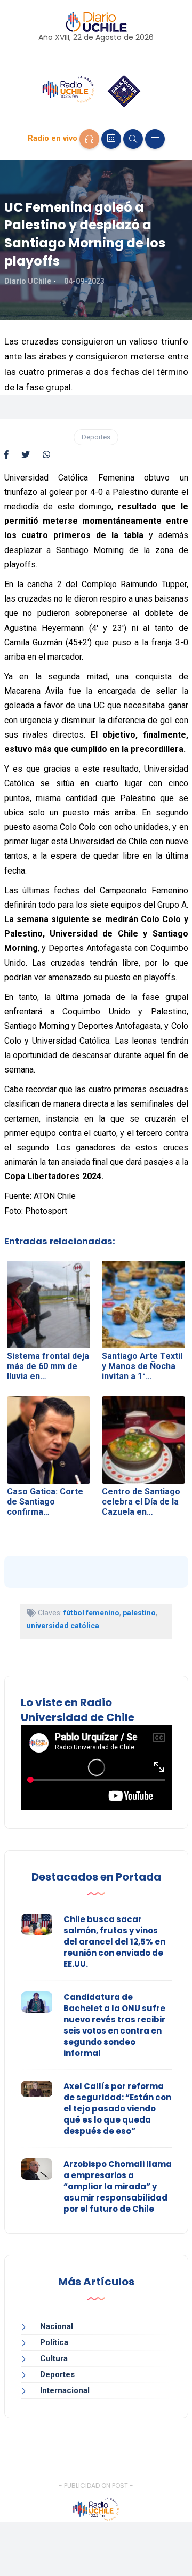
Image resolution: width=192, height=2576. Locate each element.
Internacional (65, 2390)
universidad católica (63, 1626)
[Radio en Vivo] (89, 139)
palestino (139, 1613)
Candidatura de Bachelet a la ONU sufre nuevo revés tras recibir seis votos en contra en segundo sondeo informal (114, 2025)
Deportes (96, 437)
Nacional (57, 2326)
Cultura (54, 2358)
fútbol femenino (91, 1613)
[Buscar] (133, 139)
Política (54, 2342)
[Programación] (111, 139)
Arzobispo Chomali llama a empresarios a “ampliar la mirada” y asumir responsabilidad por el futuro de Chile (118, 2186)
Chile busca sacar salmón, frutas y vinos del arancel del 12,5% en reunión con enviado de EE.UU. (114, 1942)
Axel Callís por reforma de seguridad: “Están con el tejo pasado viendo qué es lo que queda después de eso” (117, 2109)
